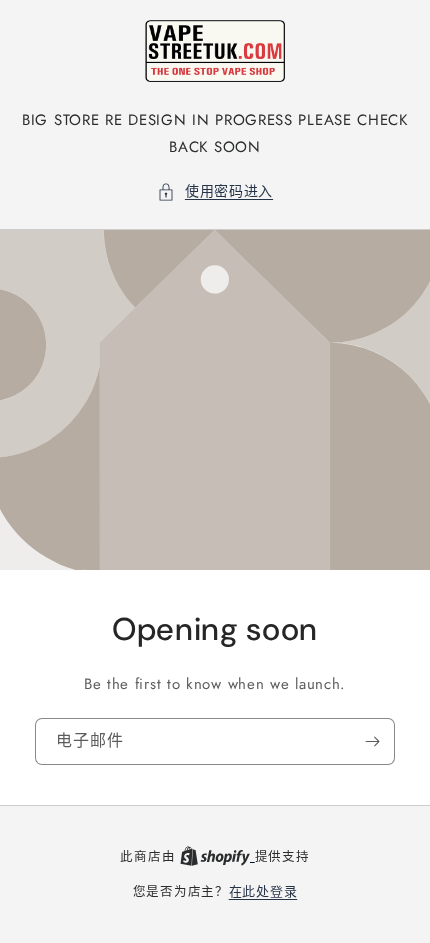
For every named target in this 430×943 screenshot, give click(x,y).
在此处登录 (263, 891)
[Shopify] (217, 856)
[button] (215, 191)
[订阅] (372, 741)
